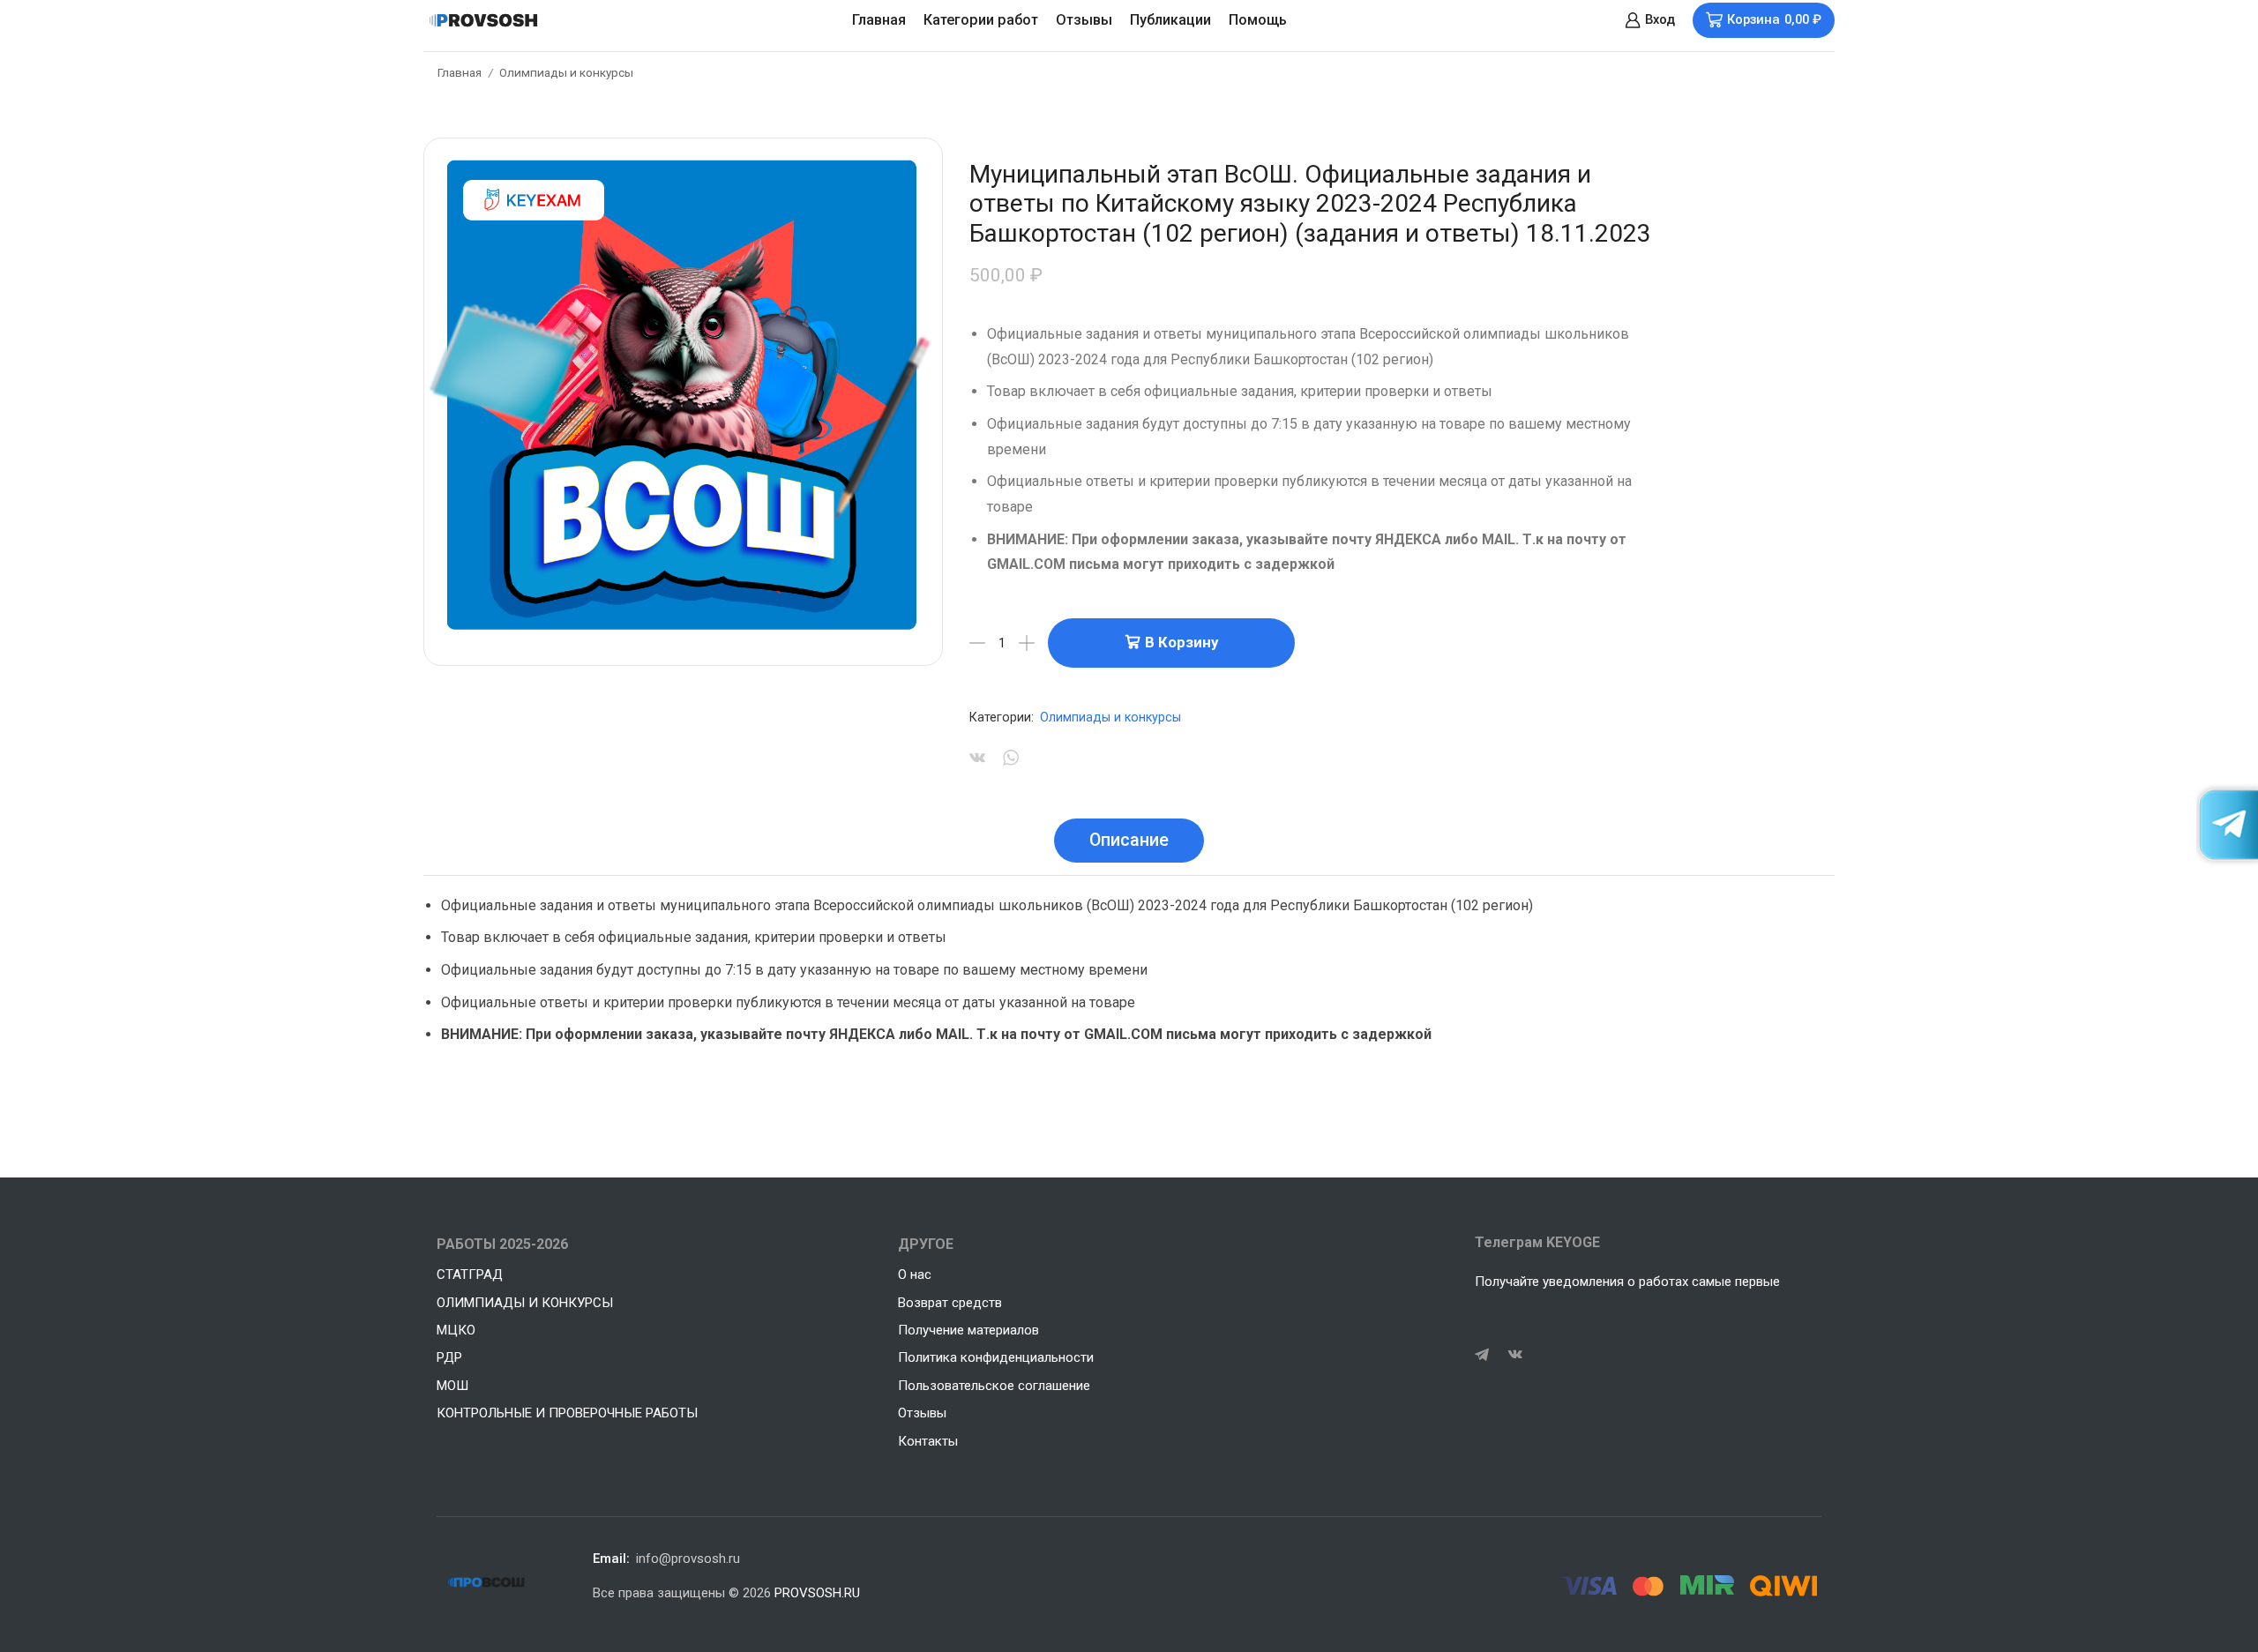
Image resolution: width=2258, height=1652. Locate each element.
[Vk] (1515, 1355)
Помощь (1258, 20)
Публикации (1170, 20)
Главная (879, 20)
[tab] (1129, 841)
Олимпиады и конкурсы (566, 72)
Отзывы (1084, 20)
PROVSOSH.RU (817, 1593)
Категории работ (981, 20)
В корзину (1181, 642)
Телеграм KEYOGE (1537, 1242)
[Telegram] (1482, 1355)
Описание (1129, 840)
